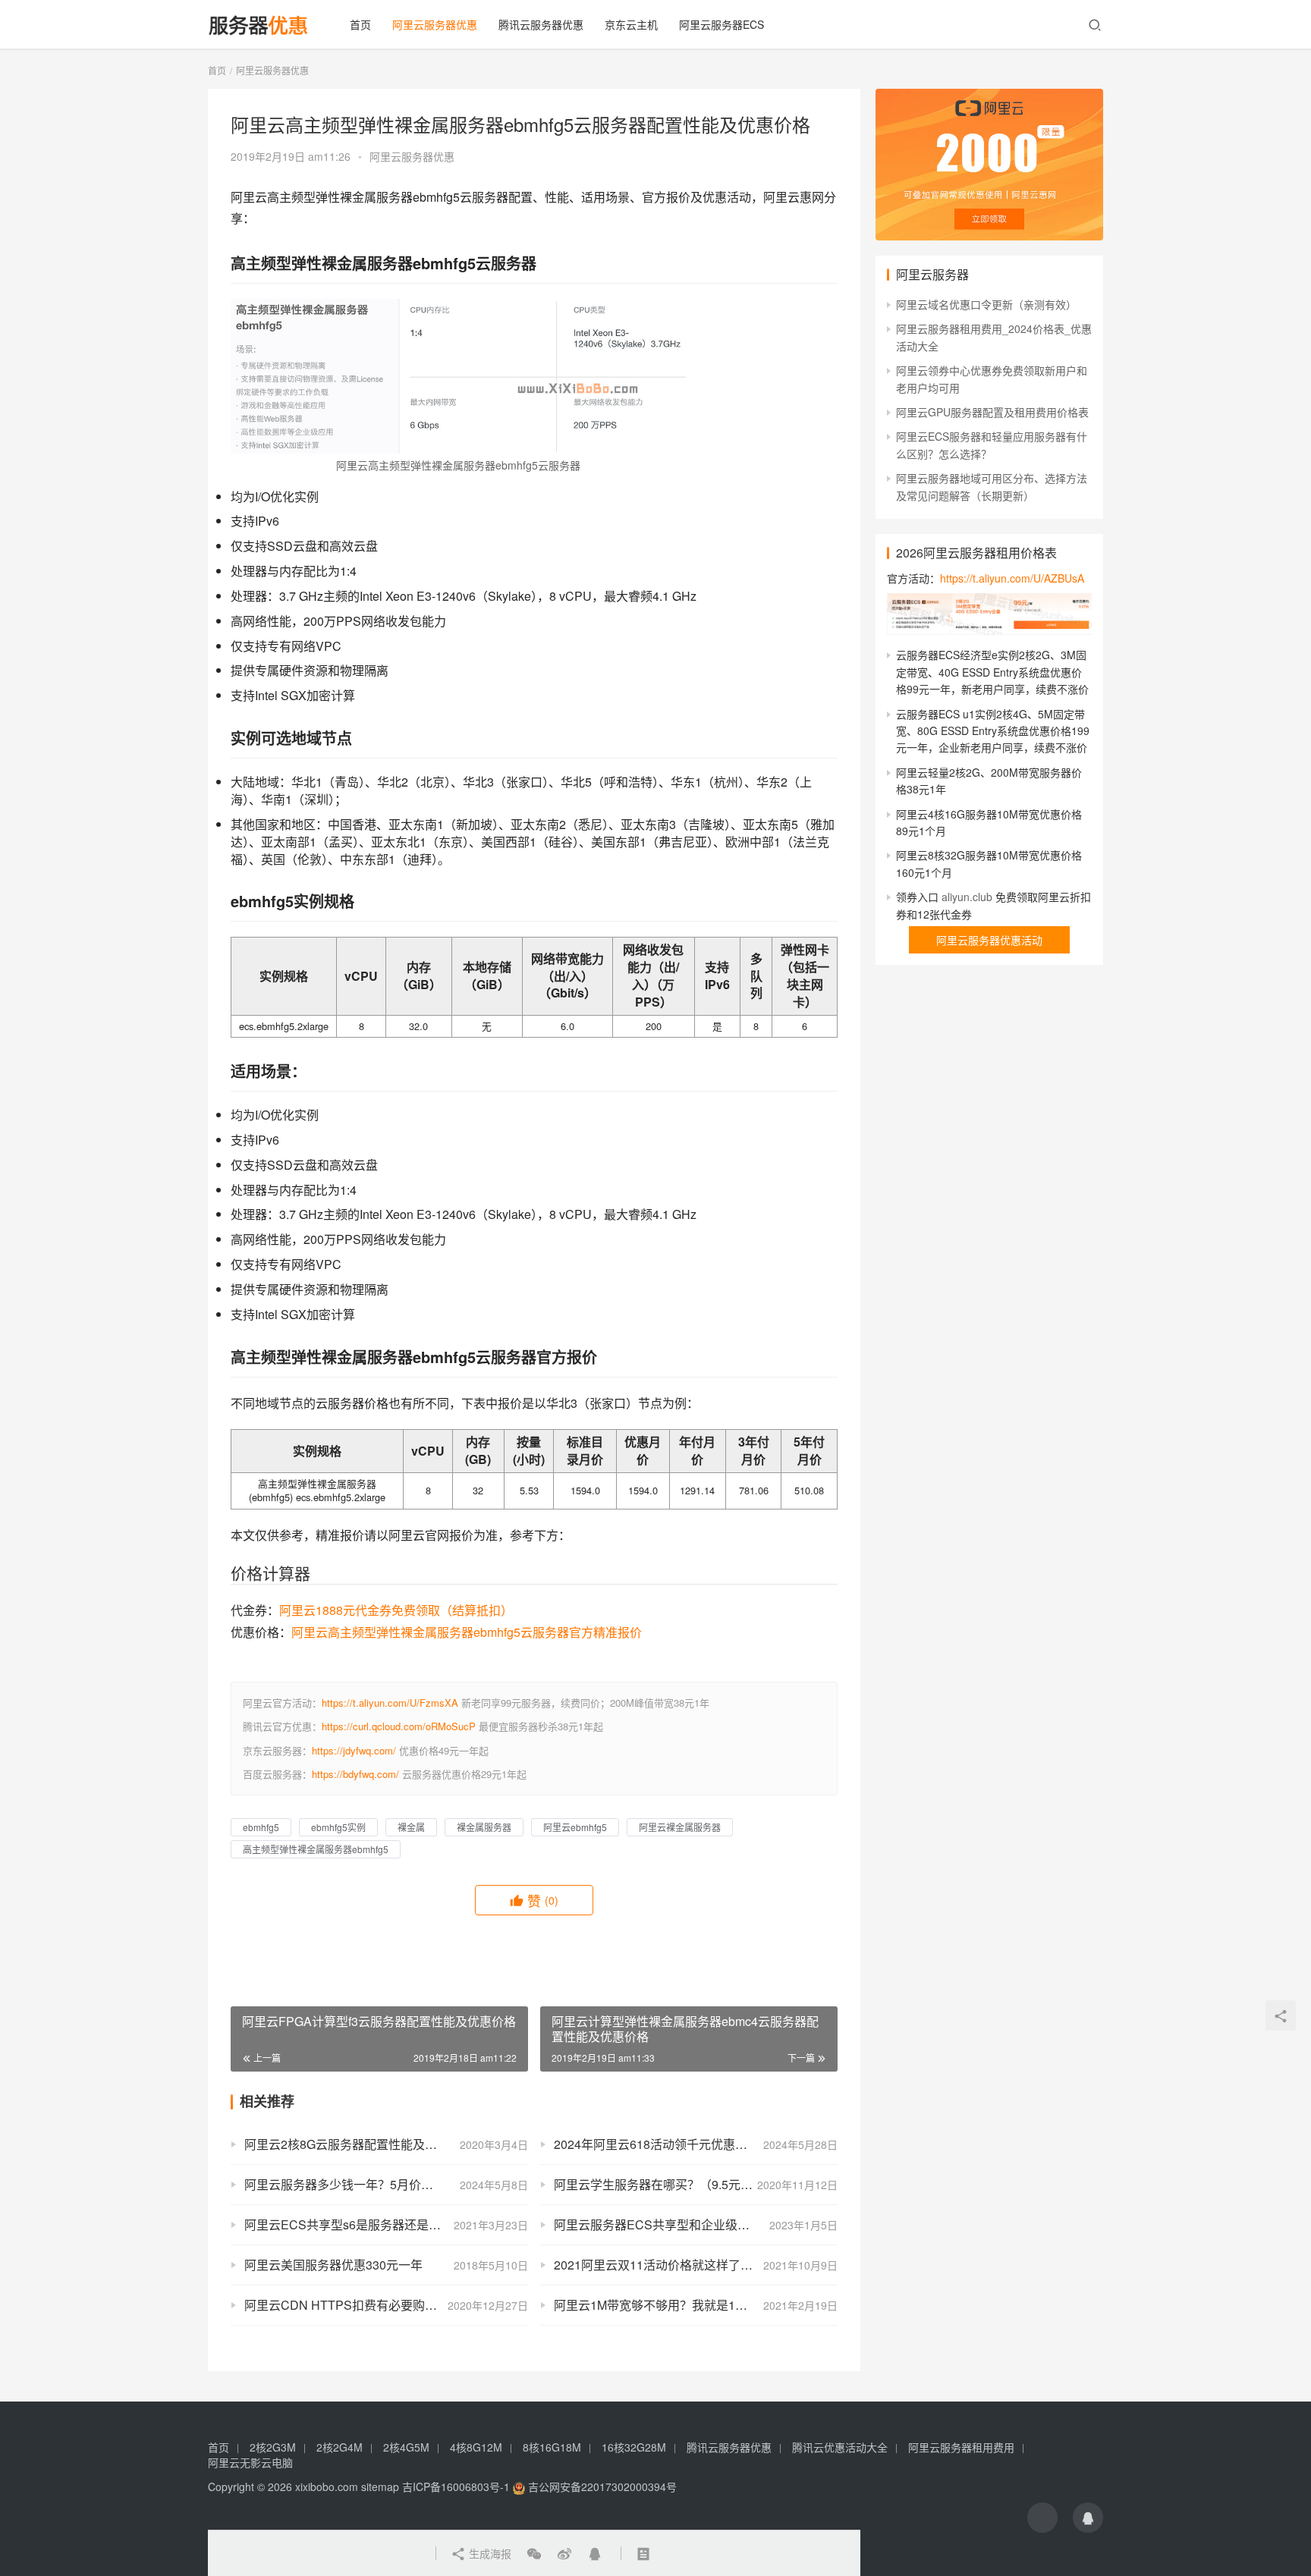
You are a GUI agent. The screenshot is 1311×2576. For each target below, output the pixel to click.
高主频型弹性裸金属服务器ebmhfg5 (316, 1849)
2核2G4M (340, 2447)
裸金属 (411, 1827)
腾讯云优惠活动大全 (840, 2447)
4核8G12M (476, 2447)
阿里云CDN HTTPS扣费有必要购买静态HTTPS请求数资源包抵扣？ (386, 2305)
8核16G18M (552, 2447)
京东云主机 (631, 24)
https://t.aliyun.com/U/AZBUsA (1012, 578)
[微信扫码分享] (534, 2553)
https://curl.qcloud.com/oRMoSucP (399, 1726)
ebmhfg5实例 (338, 1827)
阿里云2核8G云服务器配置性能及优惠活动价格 (371, 2144)
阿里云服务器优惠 (435, 24)
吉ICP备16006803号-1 (456, 2486)
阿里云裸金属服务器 (680, 1827)
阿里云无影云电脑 (250, 2462)
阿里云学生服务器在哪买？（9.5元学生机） (671, 2184)
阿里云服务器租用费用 (961, 2447)
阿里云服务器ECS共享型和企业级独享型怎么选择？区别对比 (696, 2224)
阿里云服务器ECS (722, 24)
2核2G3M (273, 2447)
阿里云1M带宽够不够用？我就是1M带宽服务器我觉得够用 (696, 2305)
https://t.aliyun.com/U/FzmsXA (390, 1703)
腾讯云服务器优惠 (541, 24)
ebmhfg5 (261, 1827)
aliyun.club (967, 897)
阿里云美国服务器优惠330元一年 (333, 2265)
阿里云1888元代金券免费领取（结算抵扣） (396, 1610)
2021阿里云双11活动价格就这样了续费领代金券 (684, 2265)
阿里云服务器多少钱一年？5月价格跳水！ (357, 2184)
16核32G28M (634, 2447)
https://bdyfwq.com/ (355, 1774)
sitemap (380, 2486)
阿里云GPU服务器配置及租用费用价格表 (992, 412)
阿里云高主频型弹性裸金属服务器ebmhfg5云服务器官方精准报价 (467, 1632)
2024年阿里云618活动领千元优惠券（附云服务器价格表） (696, 2144)
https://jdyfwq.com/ (354, 1750)
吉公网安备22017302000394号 (601, 2486)
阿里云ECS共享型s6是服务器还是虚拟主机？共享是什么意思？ (386, 2224)
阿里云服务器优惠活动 (989, 940)
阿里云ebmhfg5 (575, 1827)
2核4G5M (406, 2447)
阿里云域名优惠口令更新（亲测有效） (986, 304)
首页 (360, 24)
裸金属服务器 (484, 1827)
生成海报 (489, 2553)
